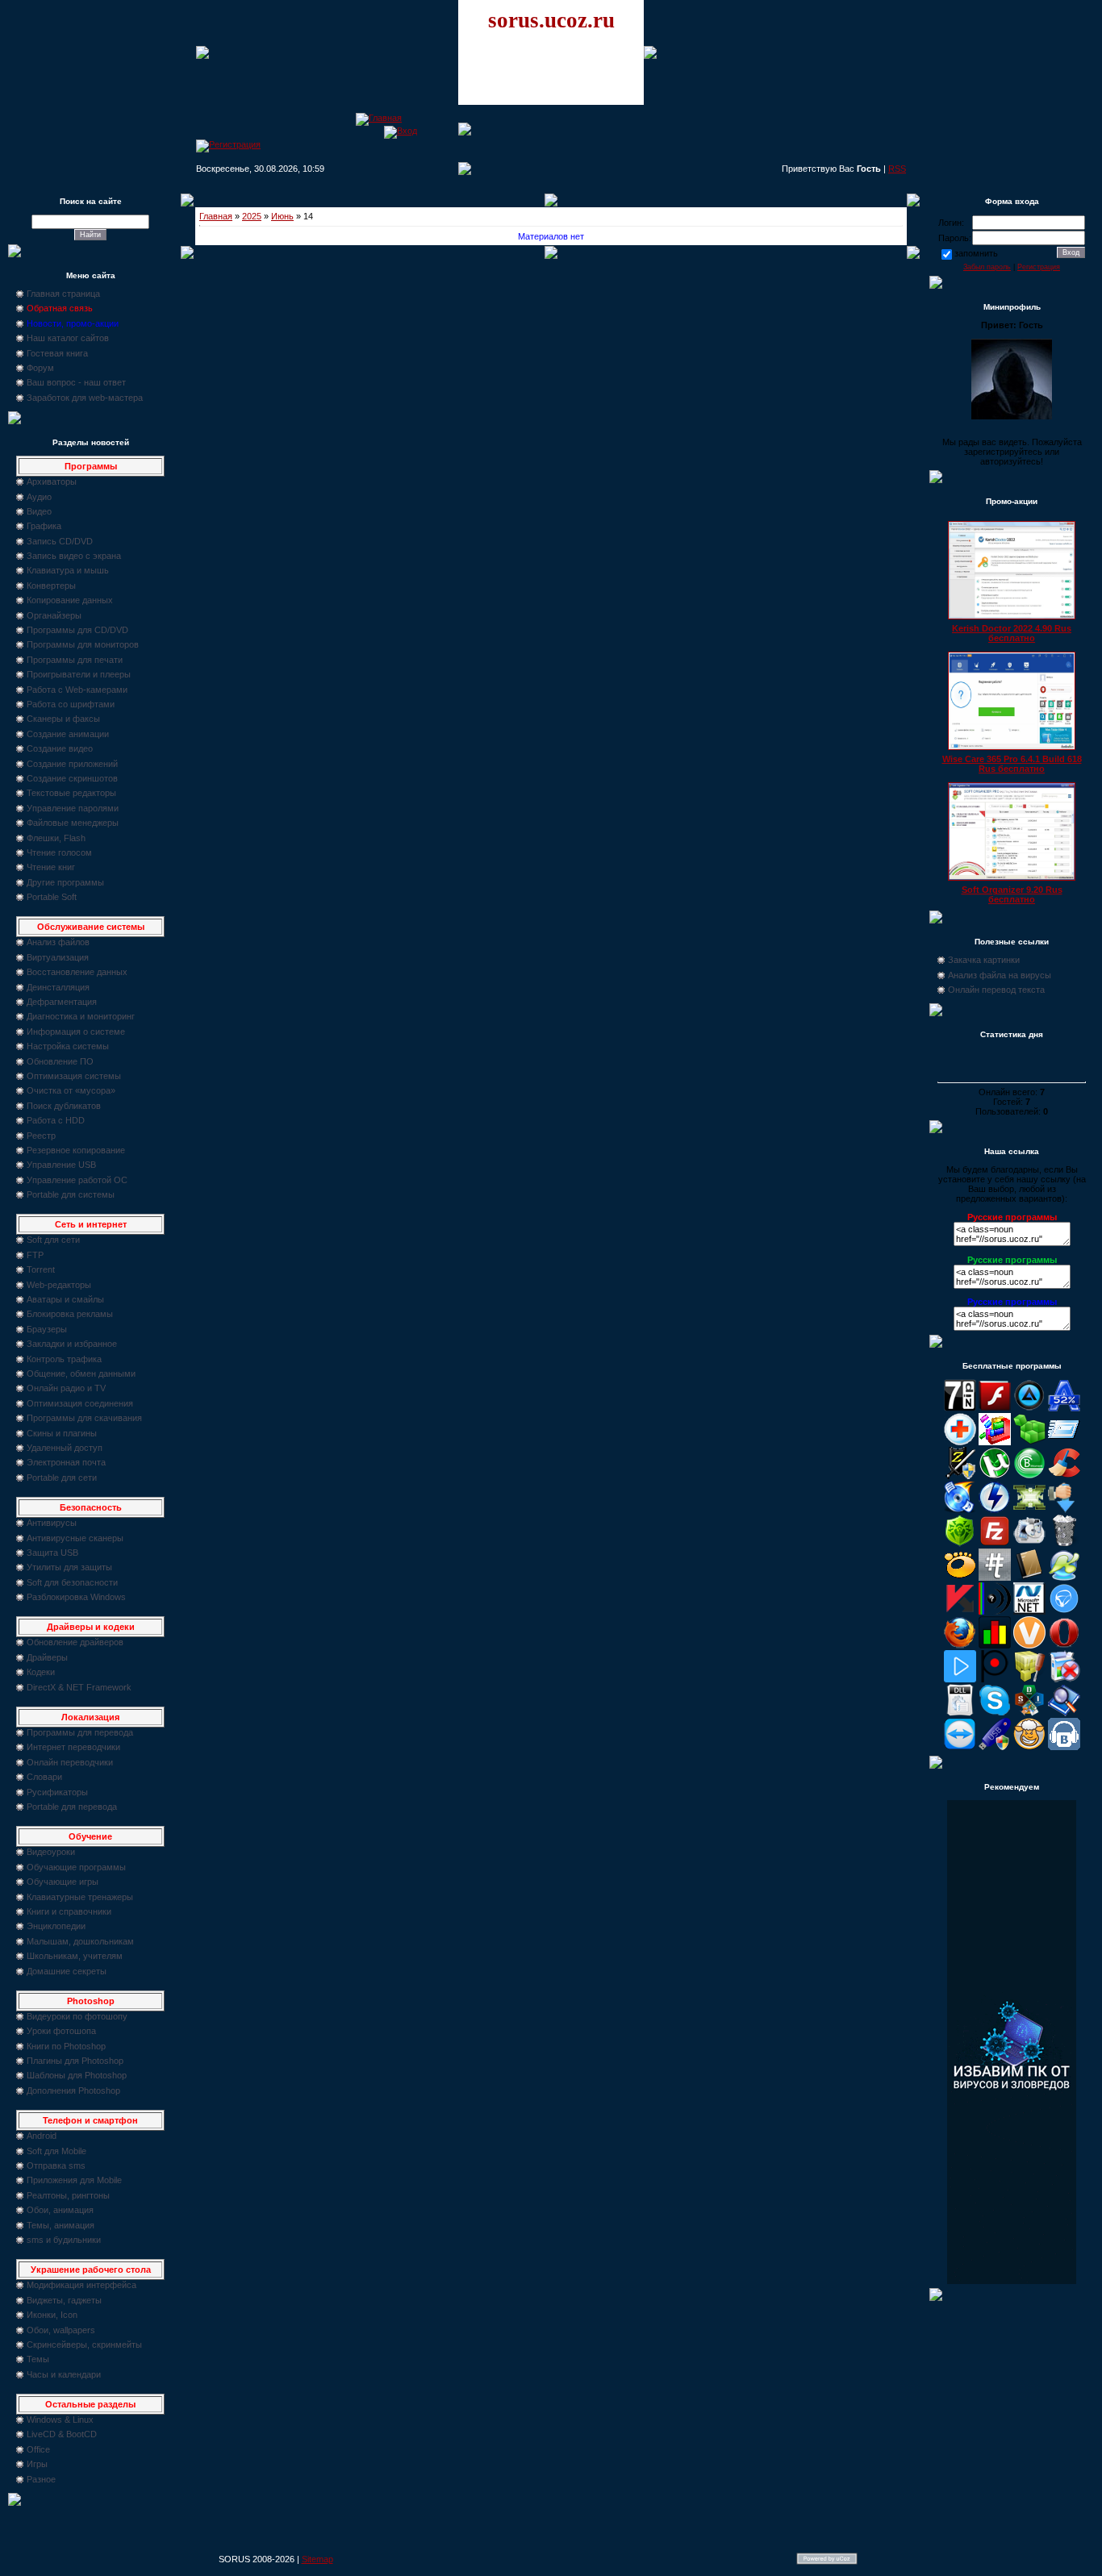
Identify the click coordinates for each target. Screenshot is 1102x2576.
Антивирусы (52, 1523)
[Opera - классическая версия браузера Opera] (1064, 1645)
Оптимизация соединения (80, 1403)
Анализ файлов (58, 942)
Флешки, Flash (56, 838)
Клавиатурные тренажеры (80, 1897)
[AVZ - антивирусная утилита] (960, 1476)
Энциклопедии (56, 1926)
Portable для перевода (72, 1807)
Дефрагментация (62, 1002)
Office (38, 2449)
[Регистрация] (228, 144)
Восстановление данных (77, 972)
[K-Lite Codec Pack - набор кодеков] (1064, 1578)
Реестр (41, 1136)
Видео (39, 511)
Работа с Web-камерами (77, 690)
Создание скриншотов (72, 778)
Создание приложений (72, 764)
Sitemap (317, 2559)
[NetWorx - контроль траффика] (995, 1645)
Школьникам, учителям (75, 1956)
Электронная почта (66, 1462)
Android (42, 2136)
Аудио (39, 497)
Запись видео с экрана (74, 556)
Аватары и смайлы (65, 1299)
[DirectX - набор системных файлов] (1029, 1510)
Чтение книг (51, 867)
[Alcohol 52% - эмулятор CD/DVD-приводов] (1064, 1408)
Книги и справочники (69, 1911)
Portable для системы (71, 1194)
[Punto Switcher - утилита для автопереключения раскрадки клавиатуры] (995, 1679)
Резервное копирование (76, 1150)
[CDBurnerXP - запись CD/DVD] (960, 1510)
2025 (252, 216)
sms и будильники (64, 2240)
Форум (40, 368)
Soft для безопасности (72, 1582)
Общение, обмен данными (81, 1373)
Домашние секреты (67, 1971)
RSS (897, 169)
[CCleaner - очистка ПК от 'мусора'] (1064, 1476)
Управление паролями (73, 808)
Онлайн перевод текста (996, 990)
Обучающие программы (76, 1867)
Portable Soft (52, 897)
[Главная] (379, 118)
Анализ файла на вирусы (1000, 975)
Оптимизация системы (74, 1076)
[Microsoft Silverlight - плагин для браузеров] (1064, 1611)
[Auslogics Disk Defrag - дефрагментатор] (995, 1442)
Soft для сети (53, 1240)
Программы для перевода (80, 1732)
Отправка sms (56, 2165)
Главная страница (63, 294)
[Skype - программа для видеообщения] (995, 1713)
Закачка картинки (984, 960)
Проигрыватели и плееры (79, 674)
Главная (216, 216)
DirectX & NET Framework (79, 1687)
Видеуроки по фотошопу (77, 2016)
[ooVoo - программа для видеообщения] (1029, 1645)
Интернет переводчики (73, 1747)
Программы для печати (75, 660)
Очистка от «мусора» (71, 1090)
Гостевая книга (57, 353)
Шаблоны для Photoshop (77, 2075)
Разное (41, 2479)
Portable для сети (62, 1478)
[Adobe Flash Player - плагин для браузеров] (995, 1408)
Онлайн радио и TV (66, 1388)
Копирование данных (70, 600)
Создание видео (60, 748)
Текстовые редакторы (71, 793)
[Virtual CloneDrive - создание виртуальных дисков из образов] (1029, 1747)
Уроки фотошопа (61, 2031)
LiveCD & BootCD (62, 2434)
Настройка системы (68, 1046)
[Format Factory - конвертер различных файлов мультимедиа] (1029, 1544)
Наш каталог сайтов (68, 338)
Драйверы (47, 1657)
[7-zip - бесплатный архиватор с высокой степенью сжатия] (960, 1408)
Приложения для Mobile (74, 2180)
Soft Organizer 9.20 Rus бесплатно (1012, 894)
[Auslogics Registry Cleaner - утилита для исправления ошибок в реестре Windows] (1029, 1442)
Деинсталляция (58, 987)
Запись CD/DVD (60, 541)
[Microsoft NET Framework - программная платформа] (1029, 1611)
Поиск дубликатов (64, 1106)
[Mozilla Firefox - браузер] (960, 1645)
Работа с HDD (56, 1120)
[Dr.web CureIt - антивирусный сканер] (960, 1544)
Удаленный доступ (65, 1448)
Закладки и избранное (72, 1344)
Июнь (282, 216)
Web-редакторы (59, 1285)
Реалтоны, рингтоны (68, 2195)
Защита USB (52, 1553)
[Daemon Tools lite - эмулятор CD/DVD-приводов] (995, 1510)
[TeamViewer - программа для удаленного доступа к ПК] (960, 1747)
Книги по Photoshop (66, 2046)
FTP (35, 1255)
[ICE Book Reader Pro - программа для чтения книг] (1029, 1578)
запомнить (976, 253)
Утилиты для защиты (69, 1567)
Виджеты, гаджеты (64, 2300)
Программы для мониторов (83, 644)
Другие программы (65, 882)
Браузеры (47, 1329)
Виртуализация (58, 957)
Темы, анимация (61, 2225)
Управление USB (61, 1165)
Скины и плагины (62, 1433)
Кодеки (41, 1672)
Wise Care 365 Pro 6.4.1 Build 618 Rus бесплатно (1012, 764)
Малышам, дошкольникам (80, 1941)
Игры (37, 2464)
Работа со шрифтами (71, 704)
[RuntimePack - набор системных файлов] (960, 1713)
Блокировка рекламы (70, 1314)
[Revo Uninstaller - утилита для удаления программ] (1064, 1679)
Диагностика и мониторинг (81, 1016)
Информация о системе (76, 1032)
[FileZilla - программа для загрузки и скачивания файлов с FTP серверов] (995, 1544)
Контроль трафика (64, 1359)
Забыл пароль (987, 267)
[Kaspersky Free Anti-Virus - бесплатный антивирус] (960, 1611)
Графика (44, 526)
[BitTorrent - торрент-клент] (1029, 1476)
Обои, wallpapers (61, 2330)
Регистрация (1039, 267)
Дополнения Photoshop (73, 2090)
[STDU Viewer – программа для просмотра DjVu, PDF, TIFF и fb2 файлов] (1064, 1713)
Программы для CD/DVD (77, 630)
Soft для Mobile (56, 2151)
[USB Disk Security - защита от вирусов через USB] (995, 1747)
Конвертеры (51, 586)
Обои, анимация (60, 2210)
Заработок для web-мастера (85, 398)
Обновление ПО (60, 1061)
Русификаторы (57, 1792)
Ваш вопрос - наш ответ (76, 382)
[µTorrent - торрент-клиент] (995, 1476)
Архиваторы (52, 481)
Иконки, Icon (52, 2315)
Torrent (41, 1269)
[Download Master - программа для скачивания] (1064, 1510)
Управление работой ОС (77, 1180)
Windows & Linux (60, 2420)
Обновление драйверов (75, 1642)
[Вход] (401, 131)
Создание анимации (68, 734)
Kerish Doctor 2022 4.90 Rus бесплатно (1012, 633)
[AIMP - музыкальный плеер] (1029, 1408)
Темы (38, 2359)
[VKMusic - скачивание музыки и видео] (1064, 1747)
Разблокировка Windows (76, 1597)
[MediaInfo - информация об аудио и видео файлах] (995, 1611)
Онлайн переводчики (70, 1762)
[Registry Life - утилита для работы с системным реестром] (1029, 1679)
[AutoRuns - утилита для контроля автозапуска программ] (1064, 1442)
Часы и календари (64, 2374)
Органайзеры (54, 615)
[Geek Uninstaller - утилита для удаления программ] (1064, 1544)
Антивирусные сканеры (75, 1538)
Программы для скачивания (84, 1418)
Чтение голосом (59, 852)
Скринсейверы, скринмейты (84, 2345)
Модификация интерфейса (81, 2285)
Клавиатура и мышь (68, 570)
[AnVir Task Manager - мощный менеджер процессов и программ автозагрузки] (960, 1442)
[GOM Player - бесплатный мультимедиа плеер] (960, 1578)
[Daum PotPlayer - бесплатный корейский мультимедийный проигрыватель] (960, 1679)
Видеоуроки (51, 1852)
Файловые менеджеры (73, 823)
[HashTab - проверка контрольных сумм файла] (995, 1578)
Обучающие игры (63, 1882)
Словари (44, 1777)
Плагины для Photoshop (75, 2061)
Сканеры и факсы (63, 719)
